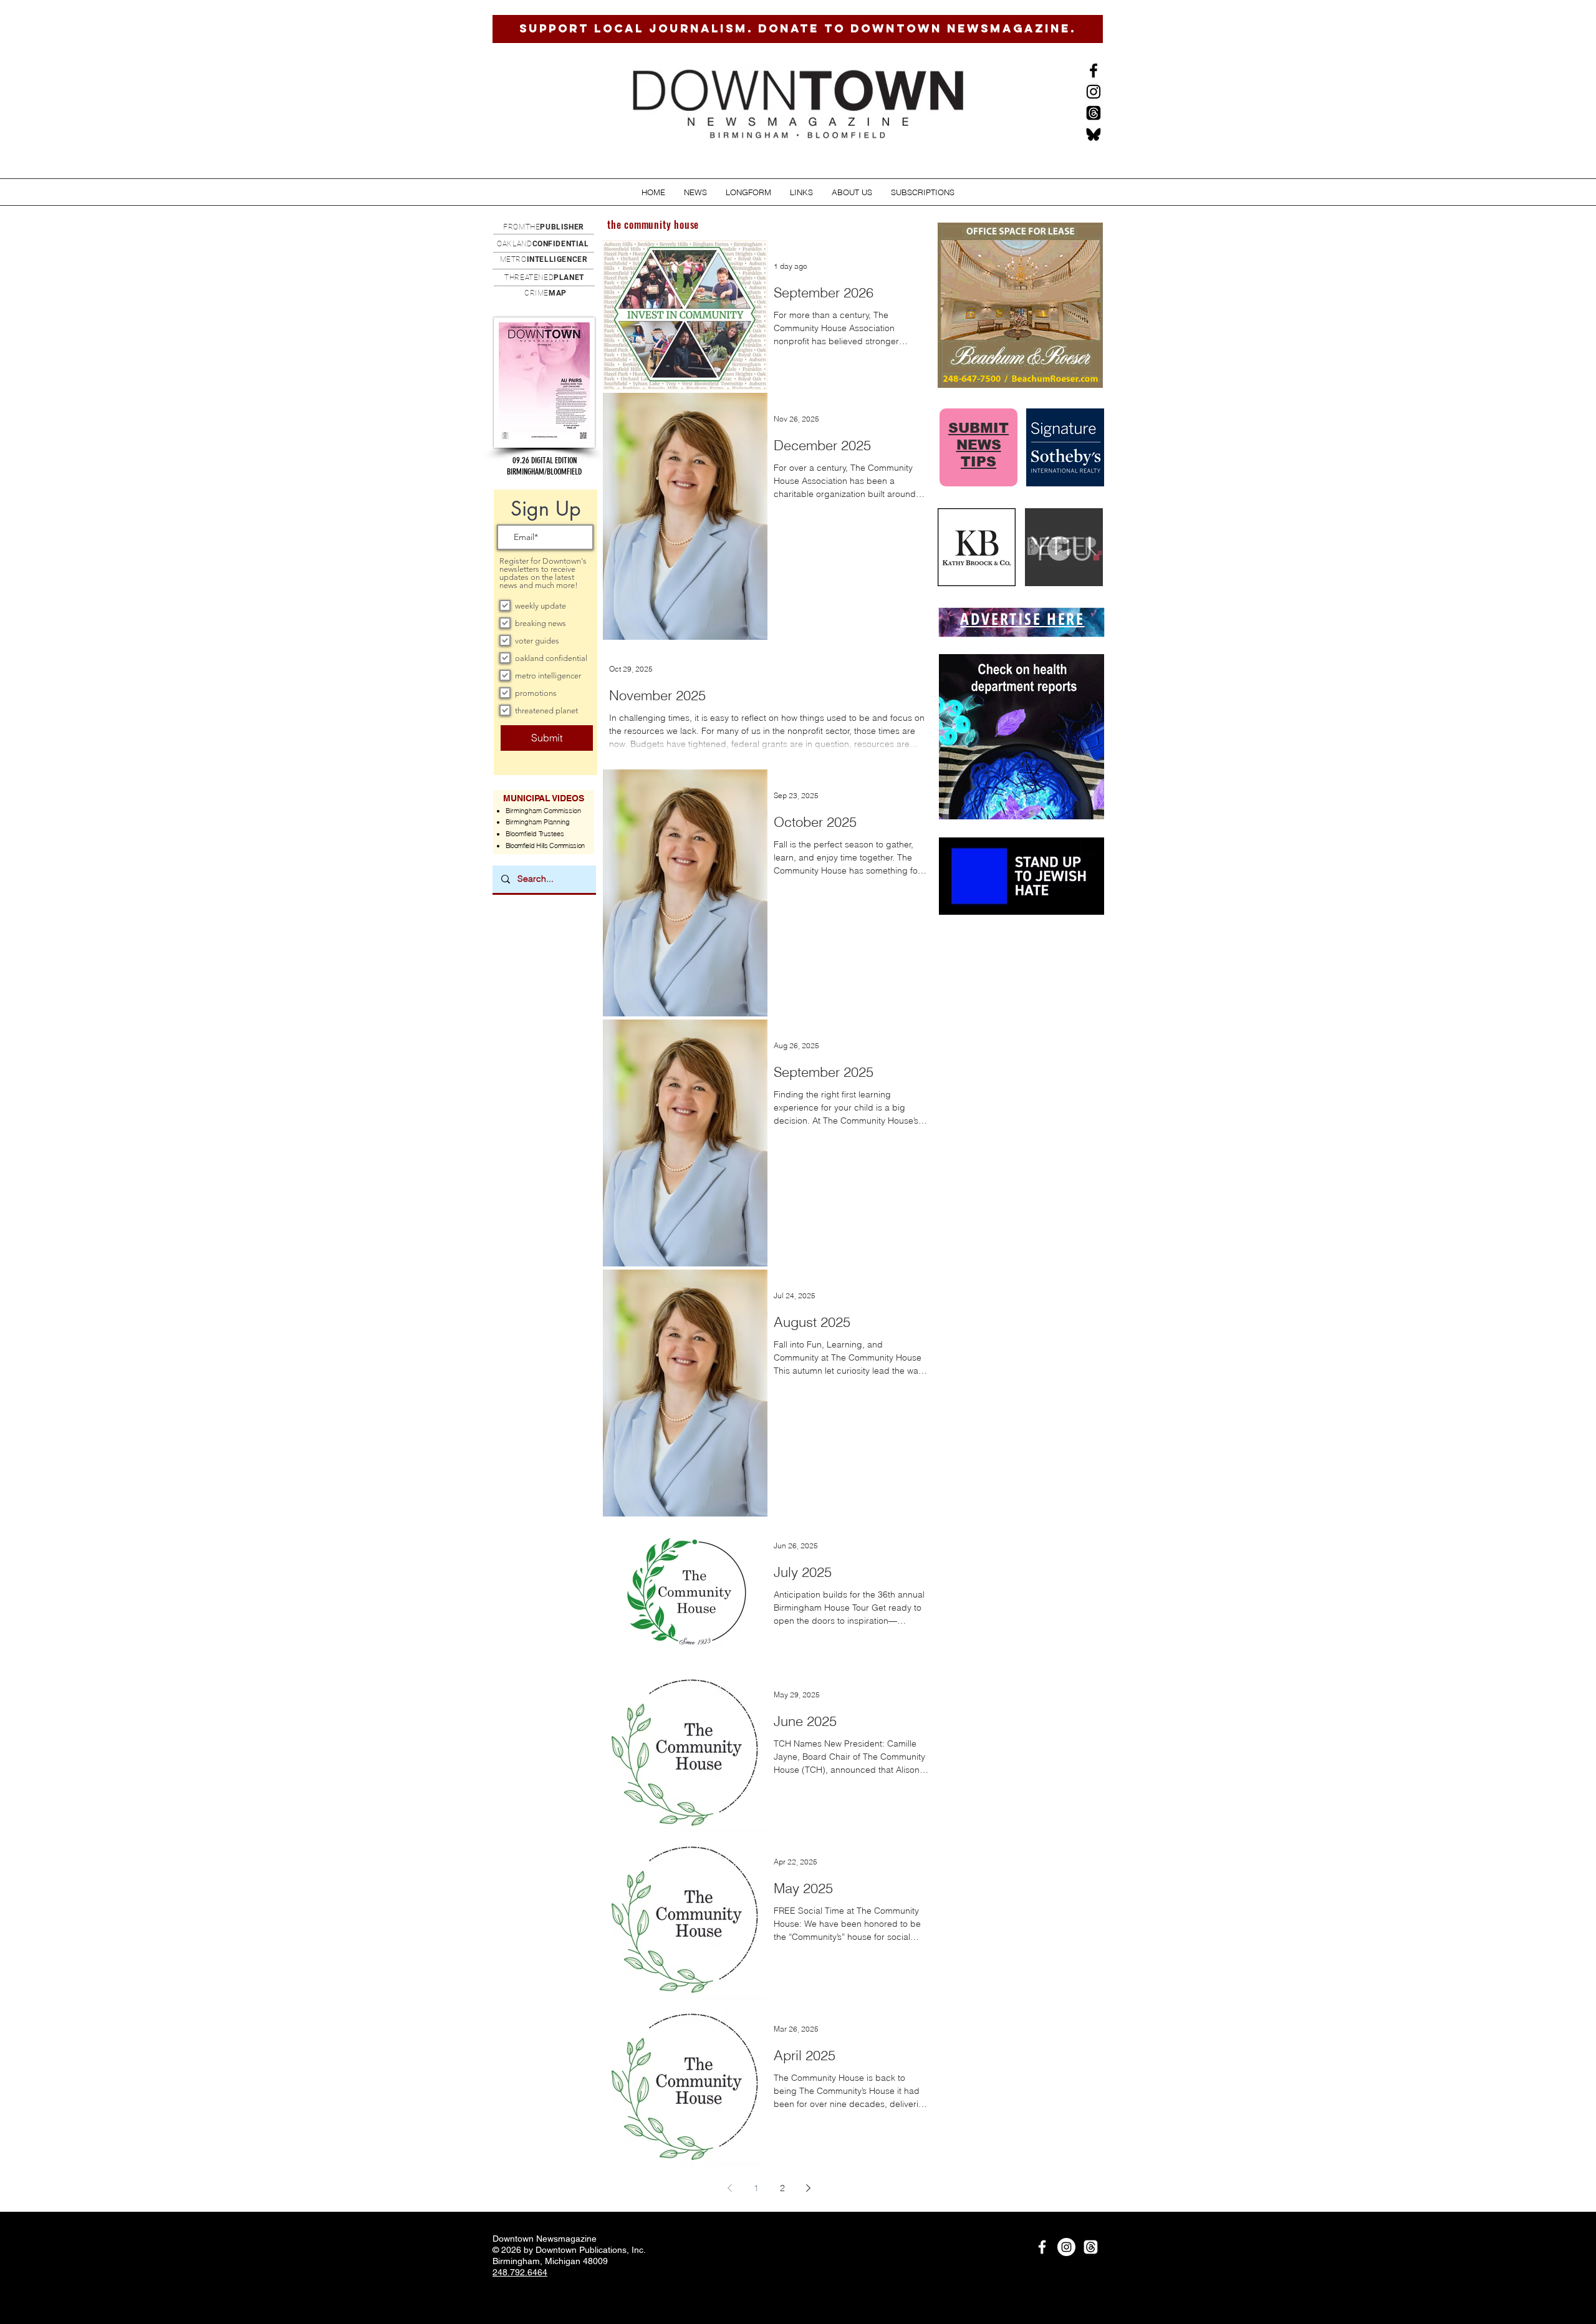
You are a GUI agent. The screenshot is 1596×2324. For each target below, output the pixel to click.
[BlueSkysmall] (1094, 134)
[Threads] (1094, 113)
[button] (695, 192)
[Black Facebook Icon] (1094, 70)
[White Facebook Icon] (1042, 2247)
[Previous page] (730, 2188)
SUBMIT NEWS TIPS (978, 445)
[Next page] (809, 2188)
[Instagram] (1094, 92)
